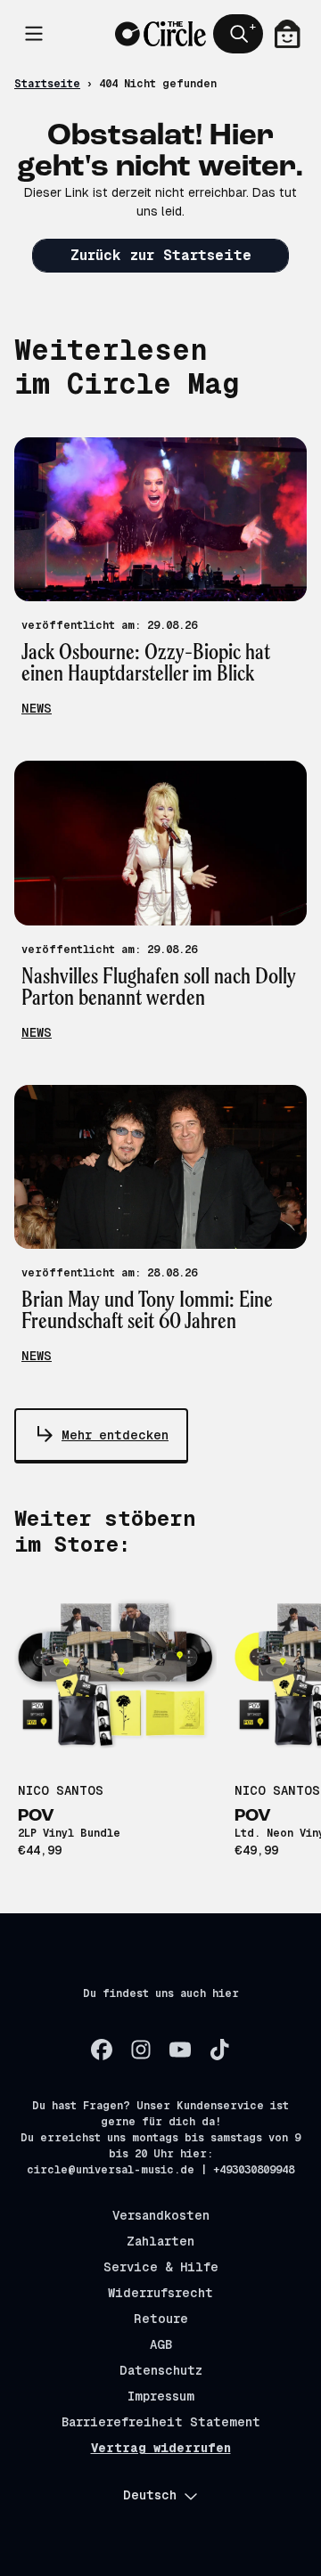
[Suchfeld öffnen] (238, 34)
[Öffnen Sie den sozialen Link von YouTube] (180, 2050)
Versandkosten (161, 2215)
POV (36, 1816)
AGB (161, 2344)
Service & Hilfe (161, 2267)
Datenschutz (161, 2370)
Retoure (161, 2319)
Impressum (161, 2396)
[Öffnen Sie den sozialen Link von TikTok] (219, 2050)
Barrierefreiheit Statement (161, 2422)
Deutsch (150, 2495)
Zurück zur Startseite (161, 255)
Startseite (47, 84)
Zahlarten (160, 2241)
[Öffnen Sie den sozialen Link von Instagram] (141, 2050)
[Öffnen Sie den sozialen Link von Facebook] (102, 2050)
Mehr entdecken (115, 1435)
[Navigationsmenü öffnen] (34, 34)
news (37, 708)
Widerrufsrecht (160, 2293)
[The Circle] (160, 34)
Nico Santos (61, 1790)
